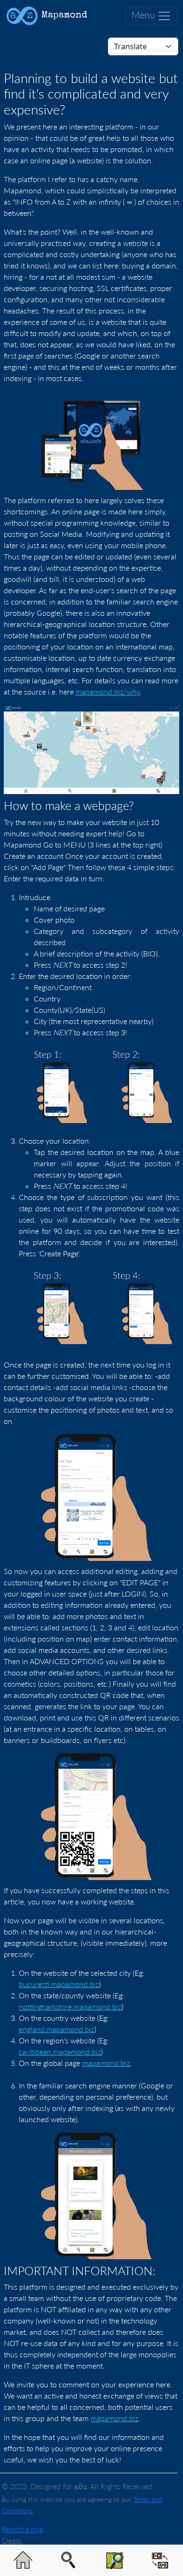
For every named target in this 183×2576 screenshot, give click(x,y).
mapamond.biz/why (108, 692)
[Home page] (23, 2561)
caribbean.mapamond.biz (60, 2052)
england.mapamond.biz (57, 2029)
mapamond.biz (106, 2063)
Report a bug (23, 2529)
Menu (144, 15)
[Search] (69, 2561)
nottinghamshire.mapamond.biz (70, 2007)
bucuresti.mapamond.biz (59, 1984)
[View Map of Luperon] (114, 2561)
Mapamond (63, 15)
